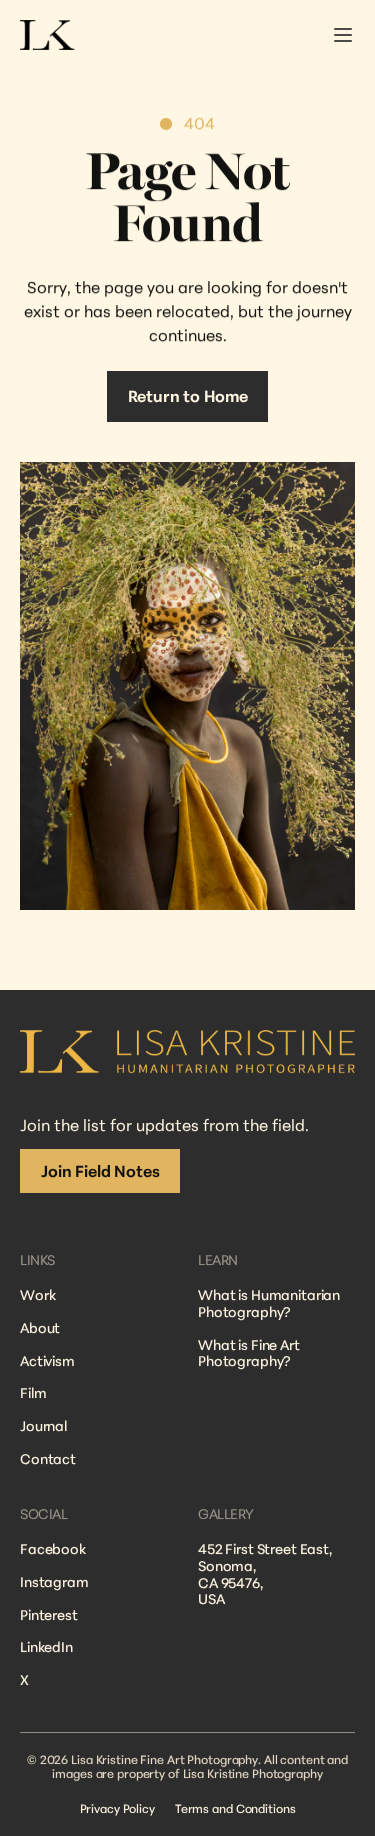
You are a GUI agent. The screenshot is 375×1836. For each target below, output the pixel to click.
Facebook (53, 1548)
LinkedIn (46, 1647)
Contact (48, 1458)
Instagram (54, 1581)
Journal (43, 1425)
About (40, 1326)
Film (33, 1392)
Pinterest (49, 1614)
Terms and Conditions (235, 1808)
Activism (47, 1359)
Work (37, 1294)
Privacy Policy (117, 1808)
